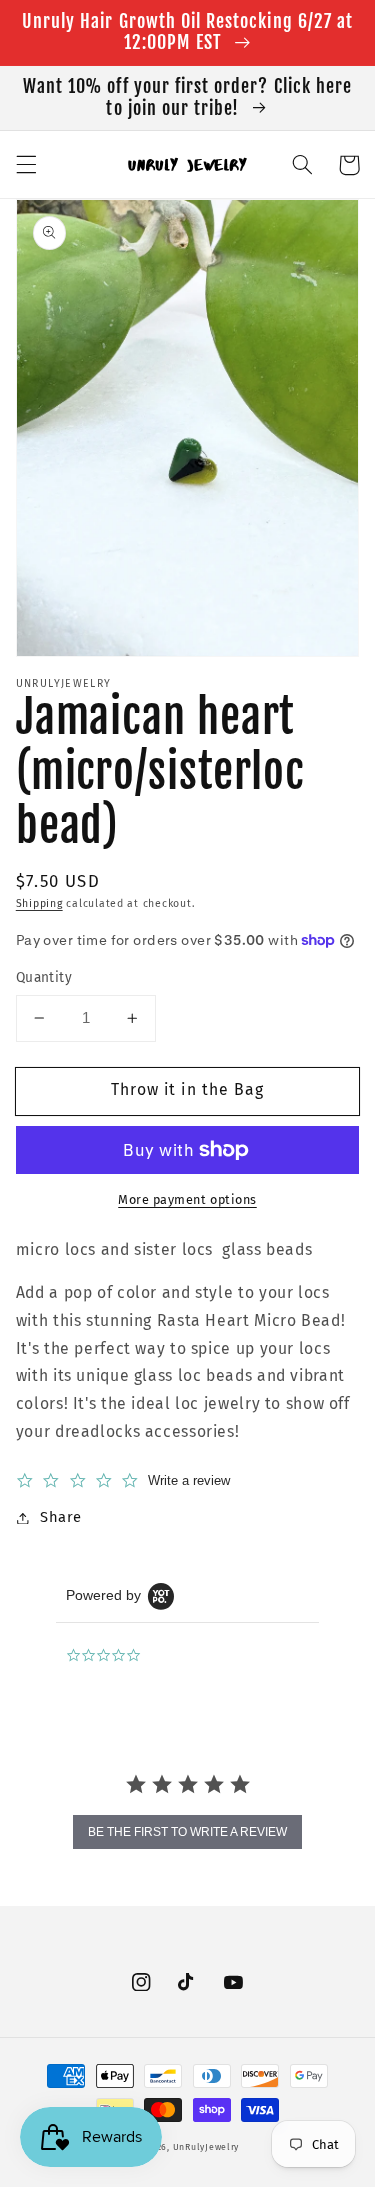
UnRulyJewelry (206, 2147)
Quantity (44, 977)
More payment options (187, 1199)
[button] (26, 165)
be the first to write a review (187, 1832)
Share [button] (61, 1517)
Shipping (39, 903)
